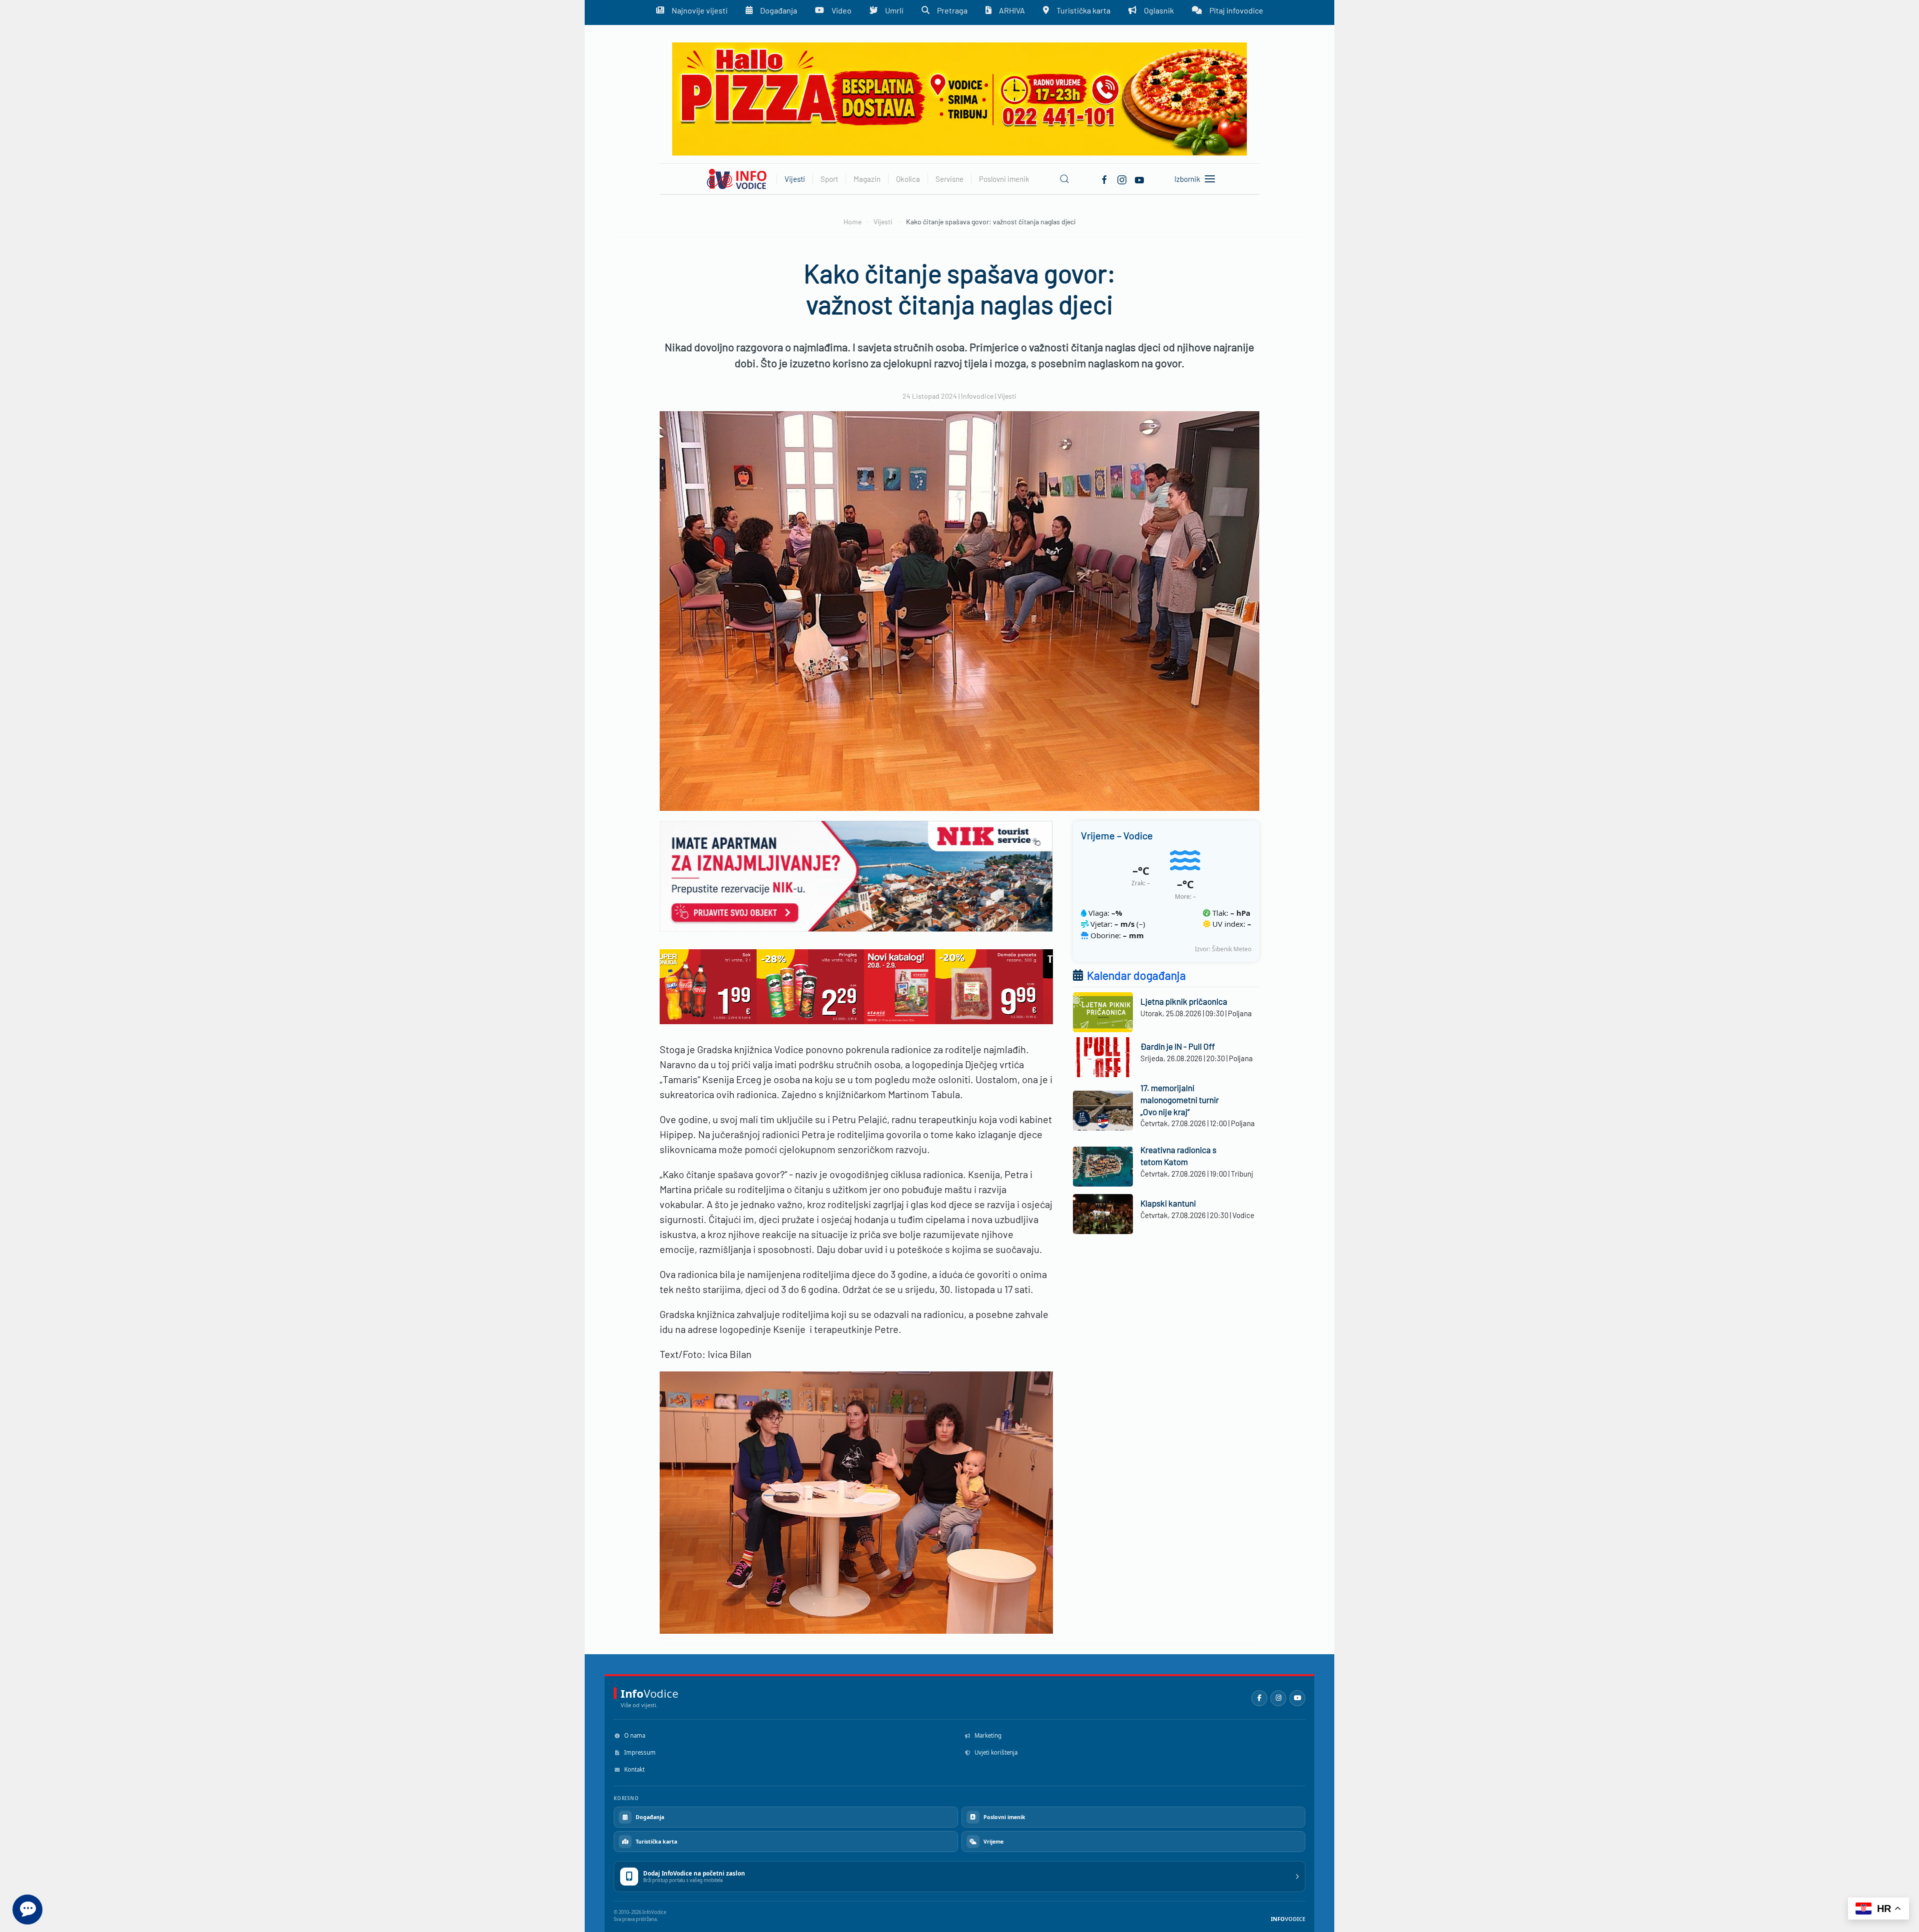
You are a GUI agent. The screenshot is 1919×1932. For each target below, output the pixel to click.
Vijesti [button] (795, 179)
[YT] (1139, 178)
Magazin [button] (867, 179)
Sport (829, 179)
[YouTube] (1297, 1698)
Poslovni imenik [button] (1004, 179)
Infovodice (977, 396)
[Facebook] (1104, 178)
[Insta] (1122, 178)
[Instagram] (1278, 1698)
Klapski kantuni (1168, 1203)
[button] (1064, 179)
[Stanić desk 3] (856, 985)
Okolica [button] (908, 179)
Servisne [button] (950, 179)
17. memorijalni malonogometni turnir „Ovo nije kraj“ (1180, 1100)
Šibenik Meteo (1232, 949)
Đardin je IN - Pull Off (1178, 1046)
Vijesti (1007, 396)
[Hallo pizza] (959, 98)
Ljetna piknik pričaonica (1184, 1001)
